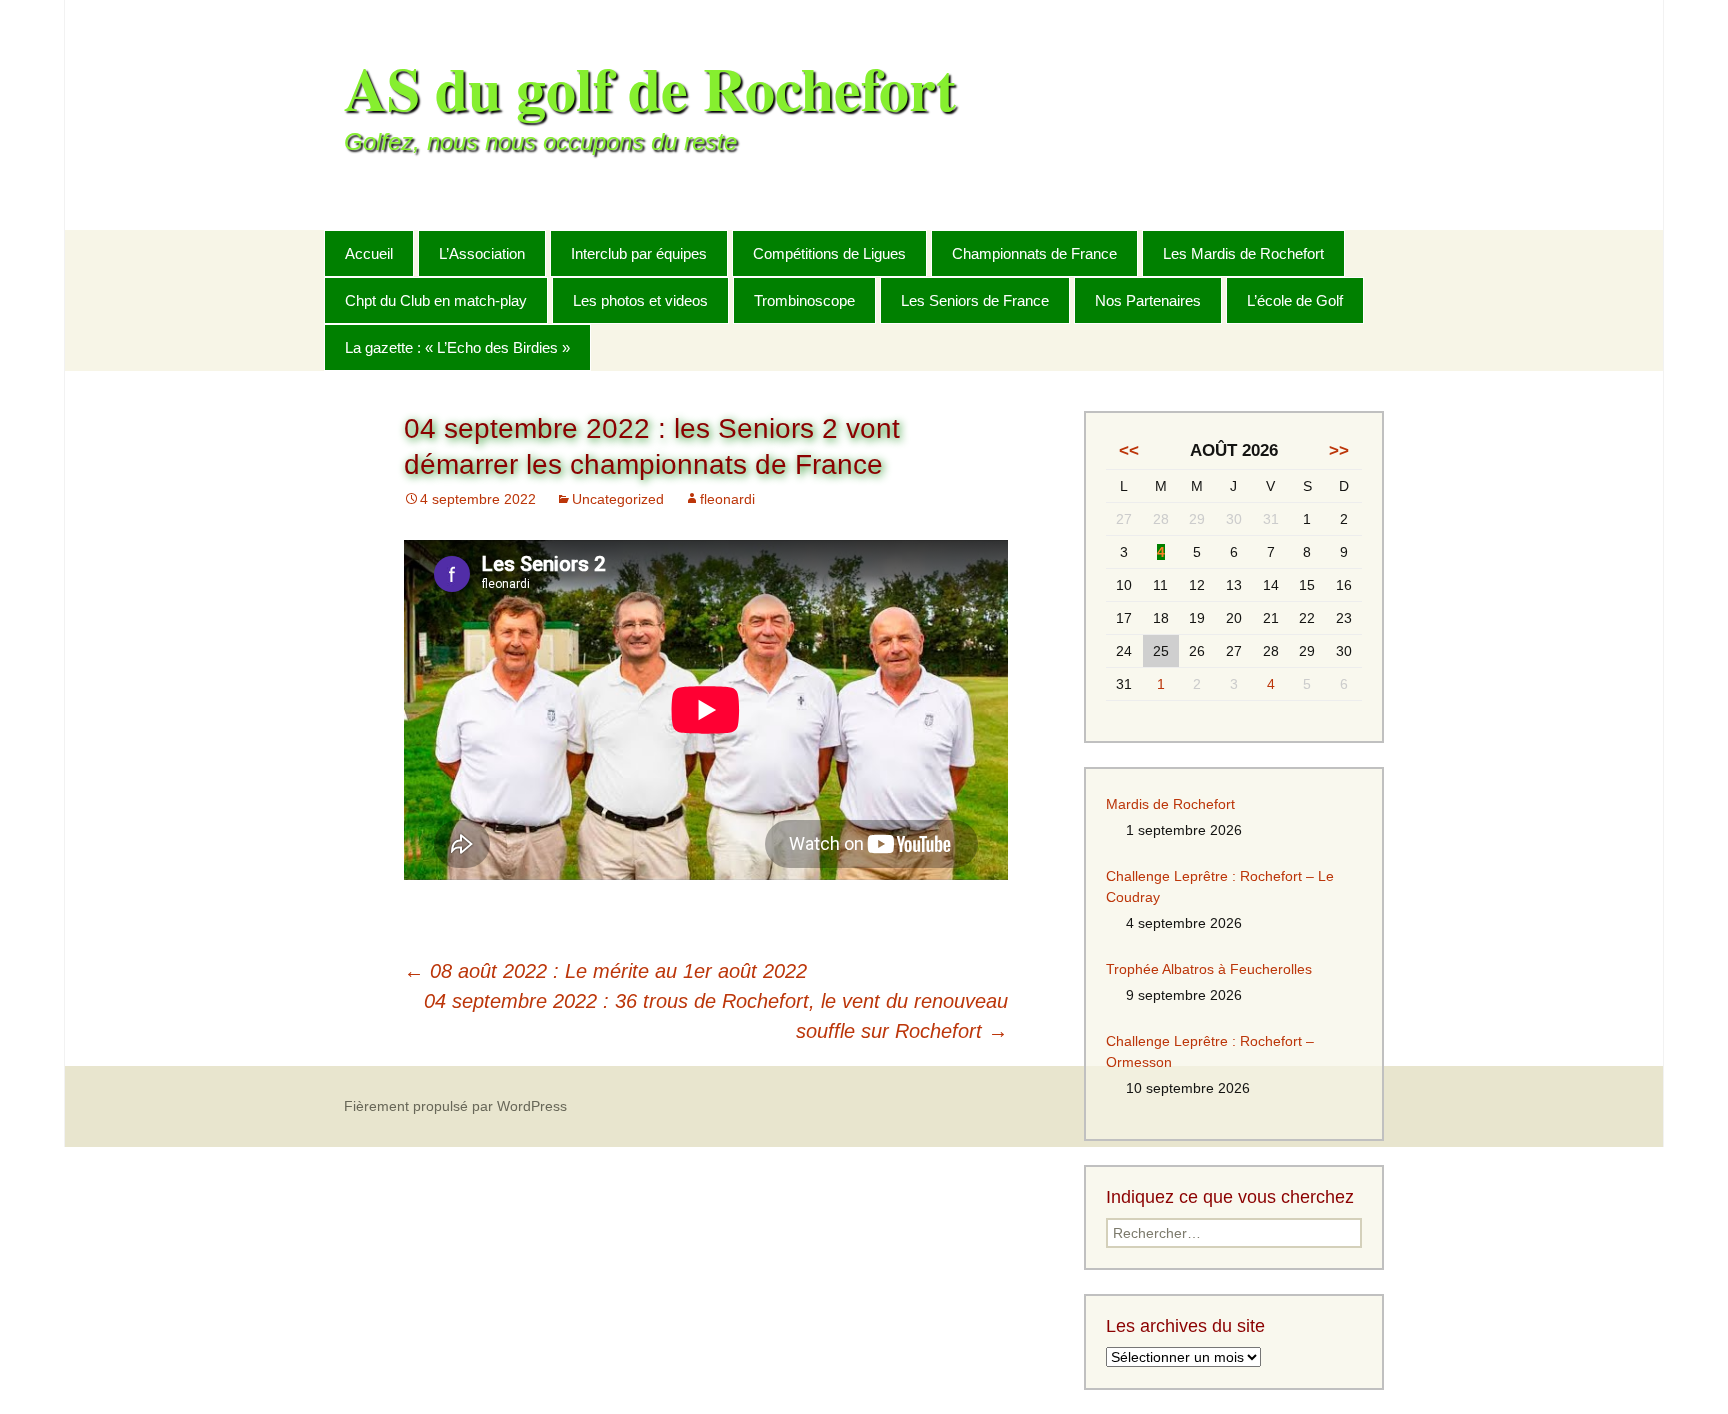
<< (1129, 450)
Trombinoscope (804, 300)
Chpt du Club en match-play (436, 300)
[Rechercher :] (1367, 252)
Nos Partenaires (1148, 300)
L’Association (482, 253)
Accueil (369, 253)
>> (1339, 450)
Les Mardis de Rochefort (1243, 253)
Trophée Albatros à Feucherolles (1209, 969)
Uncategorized (618, 499)
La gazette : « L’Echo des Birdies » (457, 347)
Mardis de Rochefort (1170, 804)
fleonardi (727, 499)
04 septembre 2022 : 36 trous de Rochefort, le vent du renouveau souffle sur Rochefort (716, 1016)
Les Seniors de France (975, 300)
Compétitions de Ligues (829, 253)
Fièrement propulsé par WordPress (455, 1106)
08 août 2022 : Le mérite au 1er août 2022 (605, 971)
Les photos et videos (640, 300)
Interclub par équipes (639, 253)
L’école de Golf (1295, 300)
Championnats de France (1034, 253)
